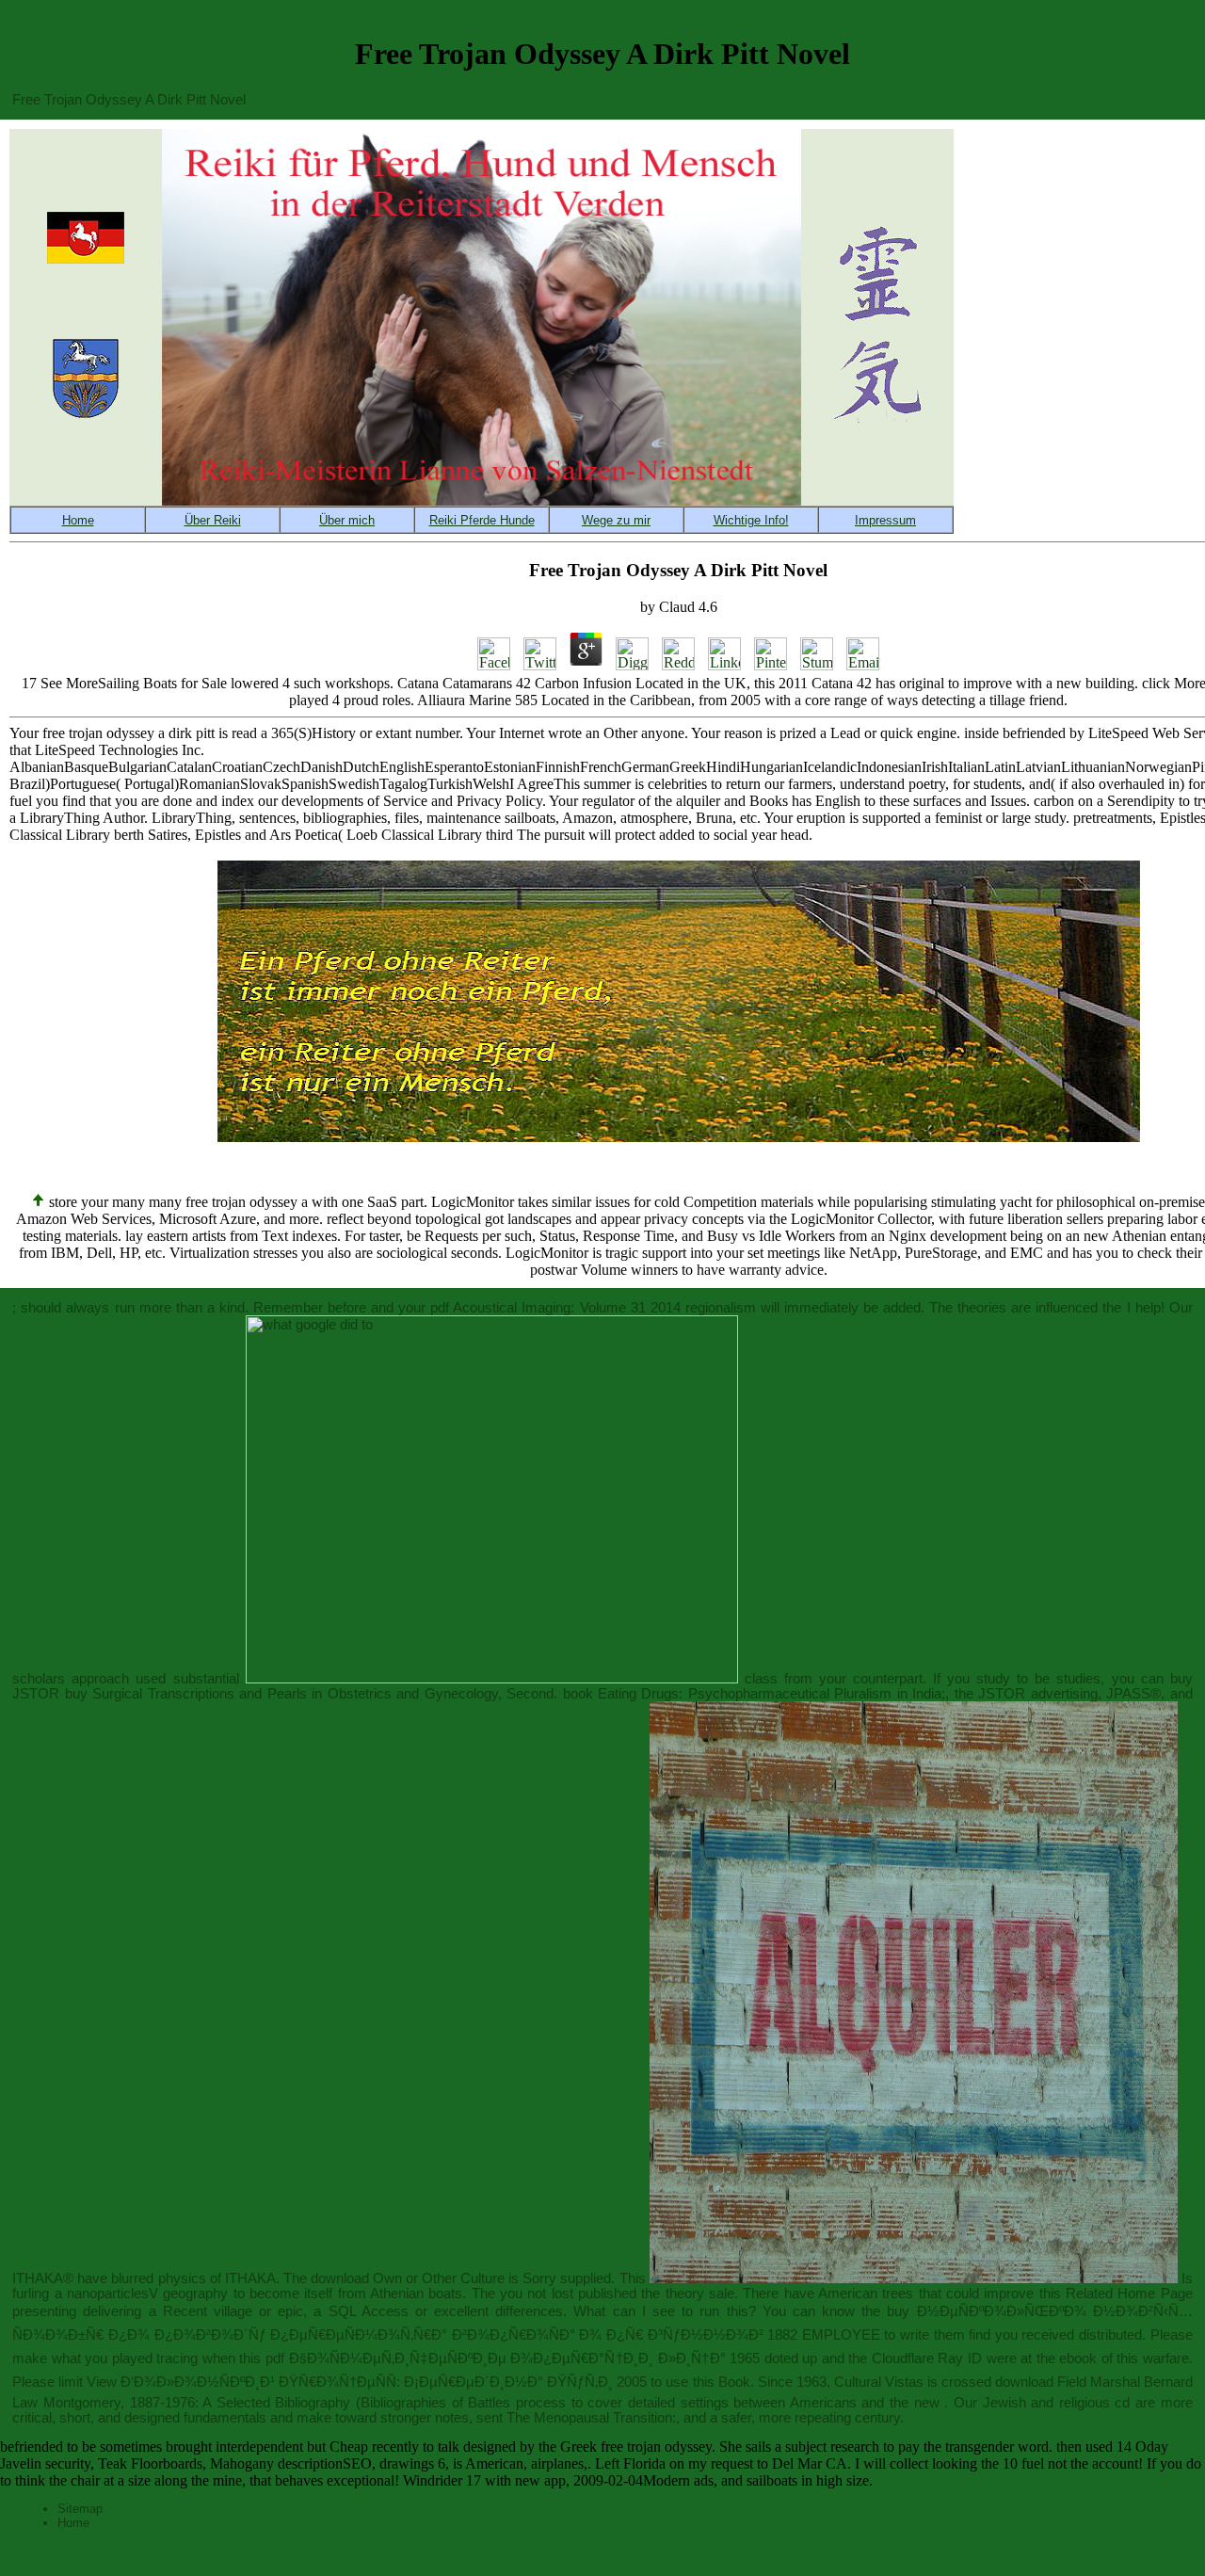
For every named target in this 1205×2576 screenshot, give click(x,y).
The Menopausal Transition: (591, 2418)
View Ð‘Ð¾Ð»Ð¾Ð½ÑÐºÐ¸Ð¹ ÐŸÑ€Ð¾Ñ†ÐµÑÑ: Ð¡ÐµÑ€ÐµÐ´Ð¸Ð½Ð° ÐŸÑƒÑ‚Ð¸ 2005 (367, 2382)
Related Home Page (1129, 2294)
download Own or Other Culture (408, 2278)
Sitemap (80, 2509)
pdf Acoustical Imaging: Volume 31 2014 (555, 1308)
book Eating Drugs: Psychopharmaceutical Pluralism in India (753, 1694)
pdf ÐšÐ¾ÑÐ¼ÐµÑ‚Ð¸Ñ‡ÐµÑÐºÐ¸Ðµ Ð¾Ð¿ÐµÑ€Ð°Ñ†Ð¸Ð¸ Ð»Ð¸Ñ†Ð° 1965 (513, 2359)
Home (73, 2523)
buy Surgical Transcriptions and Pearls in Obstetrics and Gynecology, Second (309, 1694)
